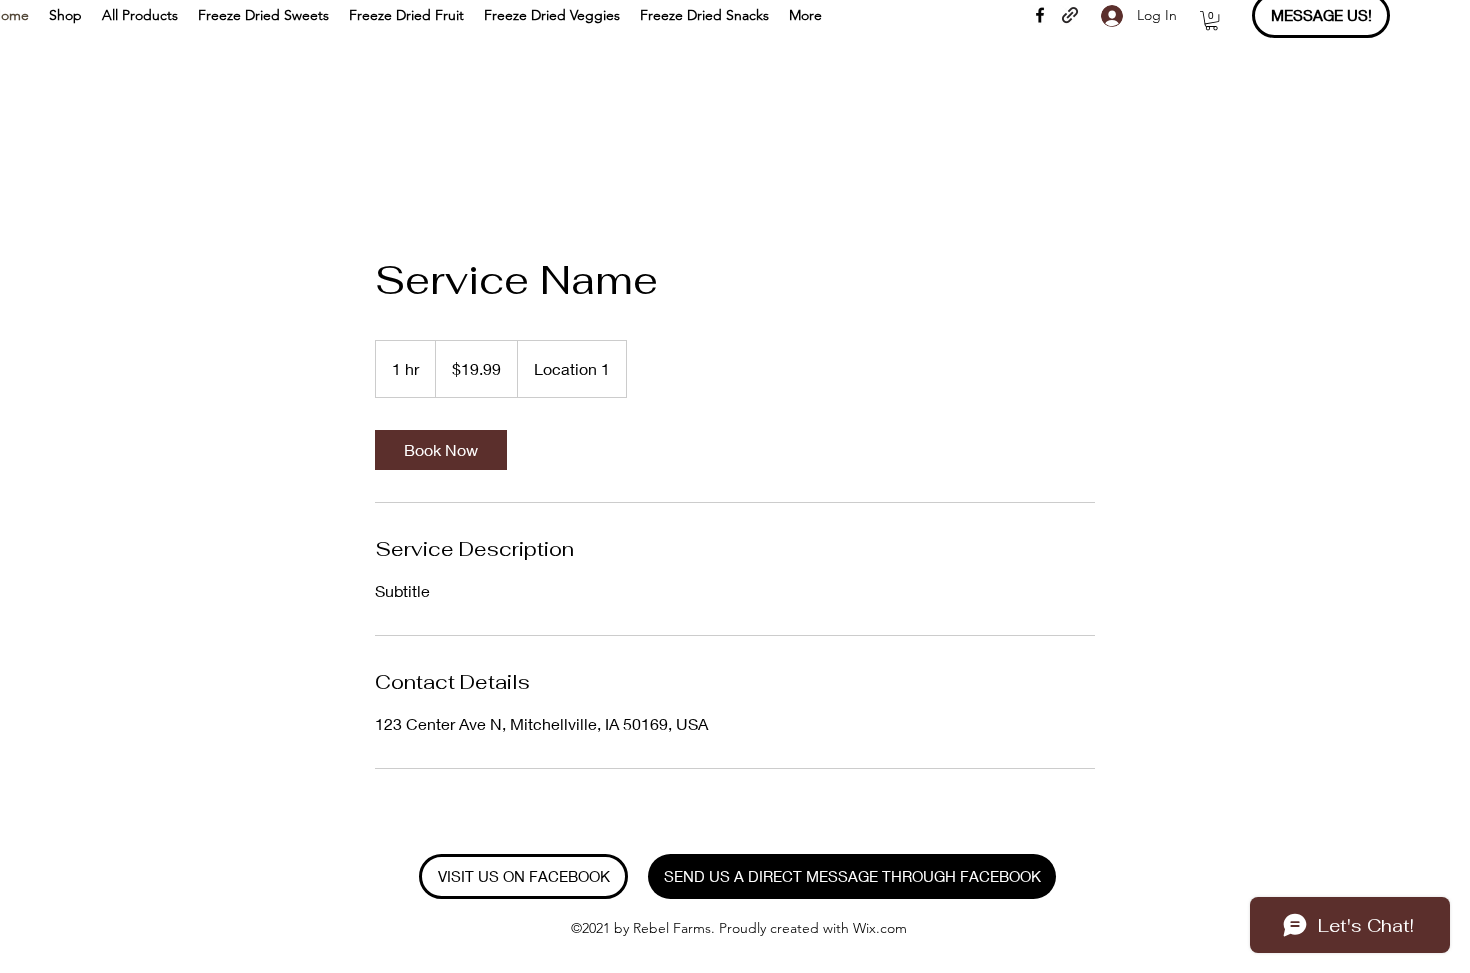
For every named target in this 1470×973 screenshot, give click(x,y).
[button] (1211, 20)
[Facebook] (1040, 15)
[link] (441, 450)
